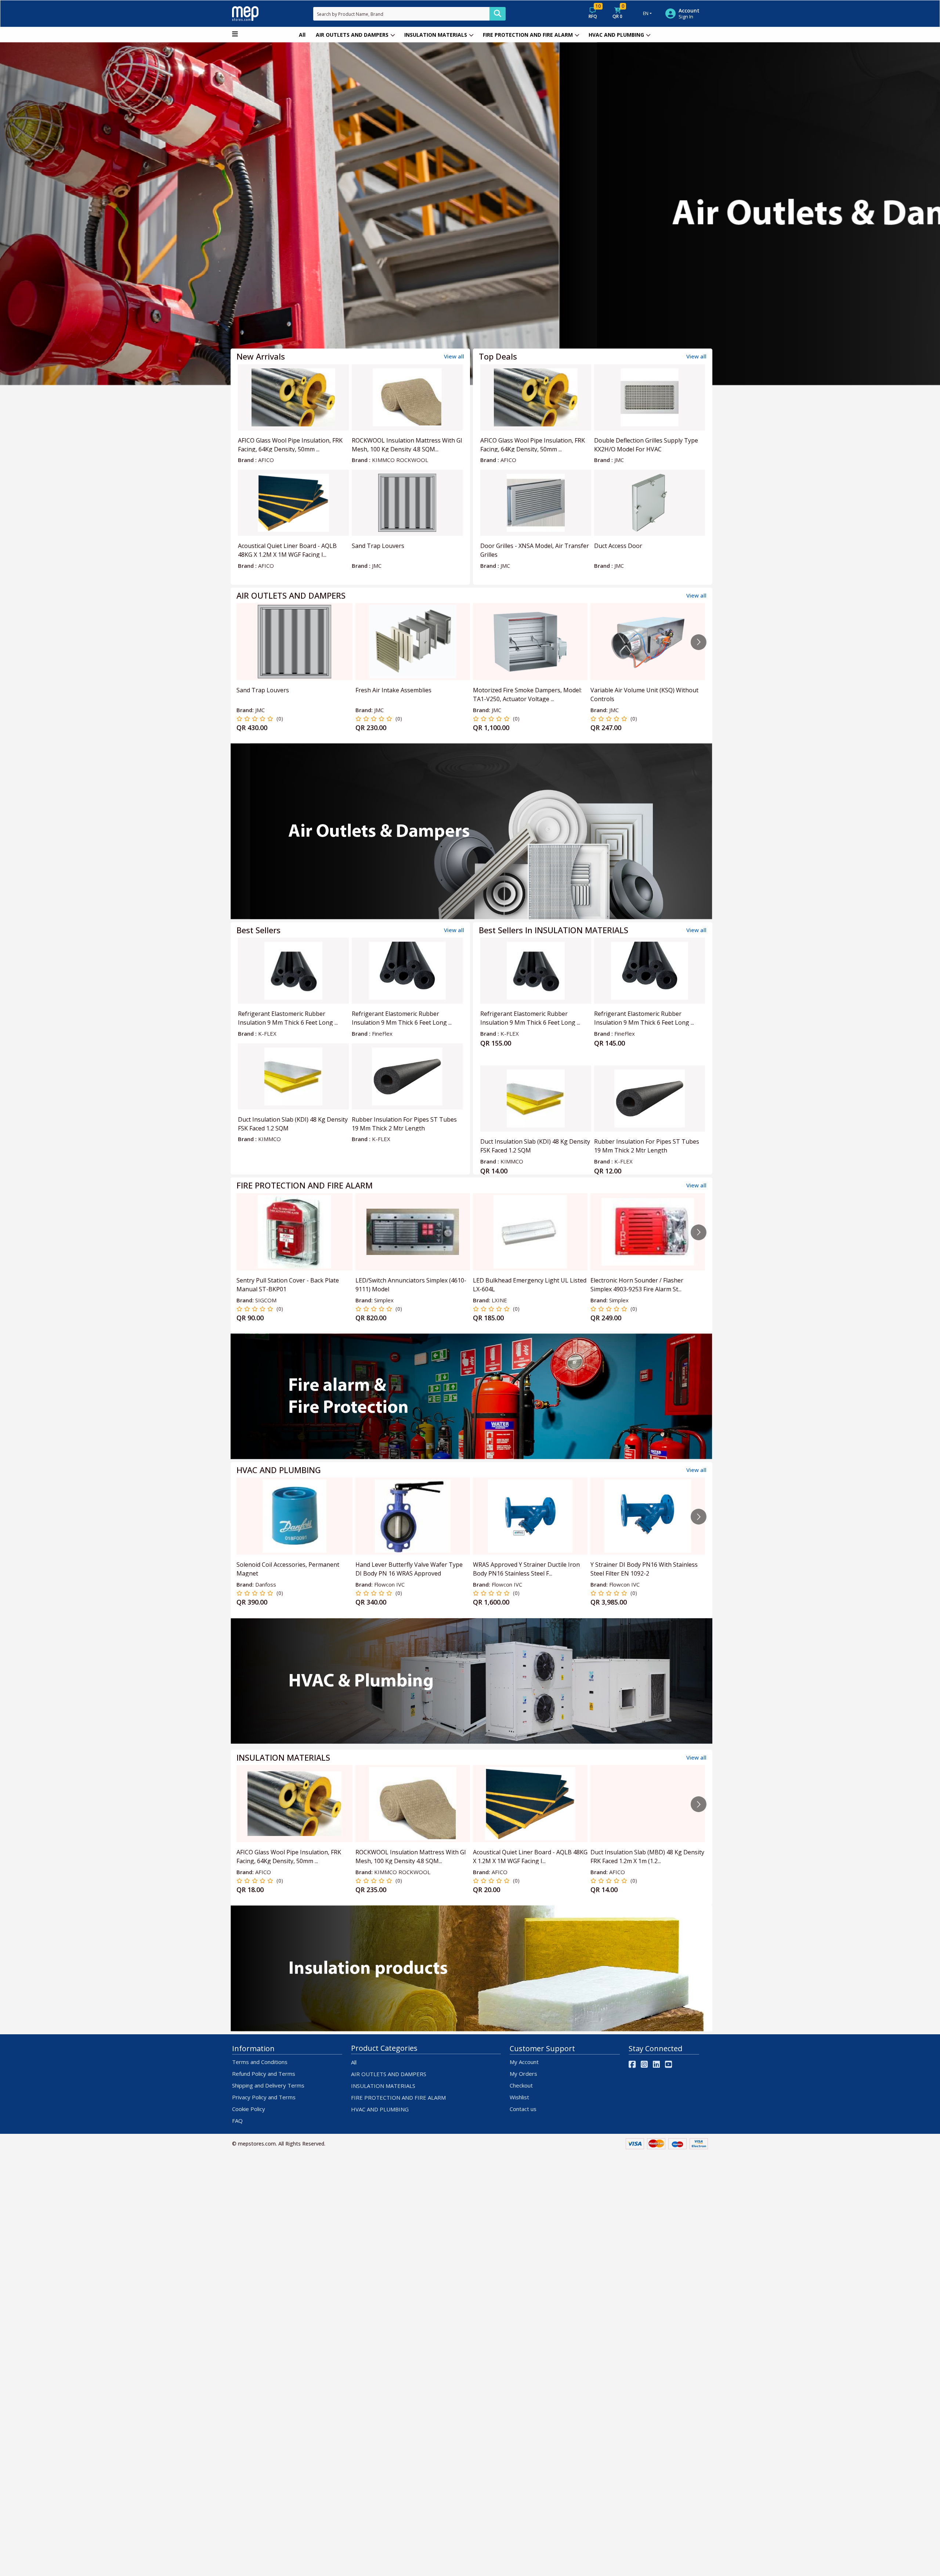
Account (689, 11)
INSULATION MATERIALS (436, 35)
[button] (70, 214)
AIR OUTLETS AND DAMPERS (352, 35)
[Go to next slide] (699, 642)
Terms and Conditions (260, 2062)
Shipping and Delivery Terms (268, 2085)
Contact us (523, 2109)
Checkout (521, 2085)
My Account (524, 2062)
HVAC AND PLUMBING (616, 35)
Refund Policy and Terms (264, 2074)
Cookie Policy (249, 2109)
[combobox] (401, 14)
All (302, 35)
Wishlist (519, 2097)
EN (646, 13)
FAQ (237, 2121)
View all (454, 356)
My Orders (523, 2074)
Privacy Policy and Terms (264, 2097)
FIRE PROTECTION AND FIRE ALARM (528, 35)
